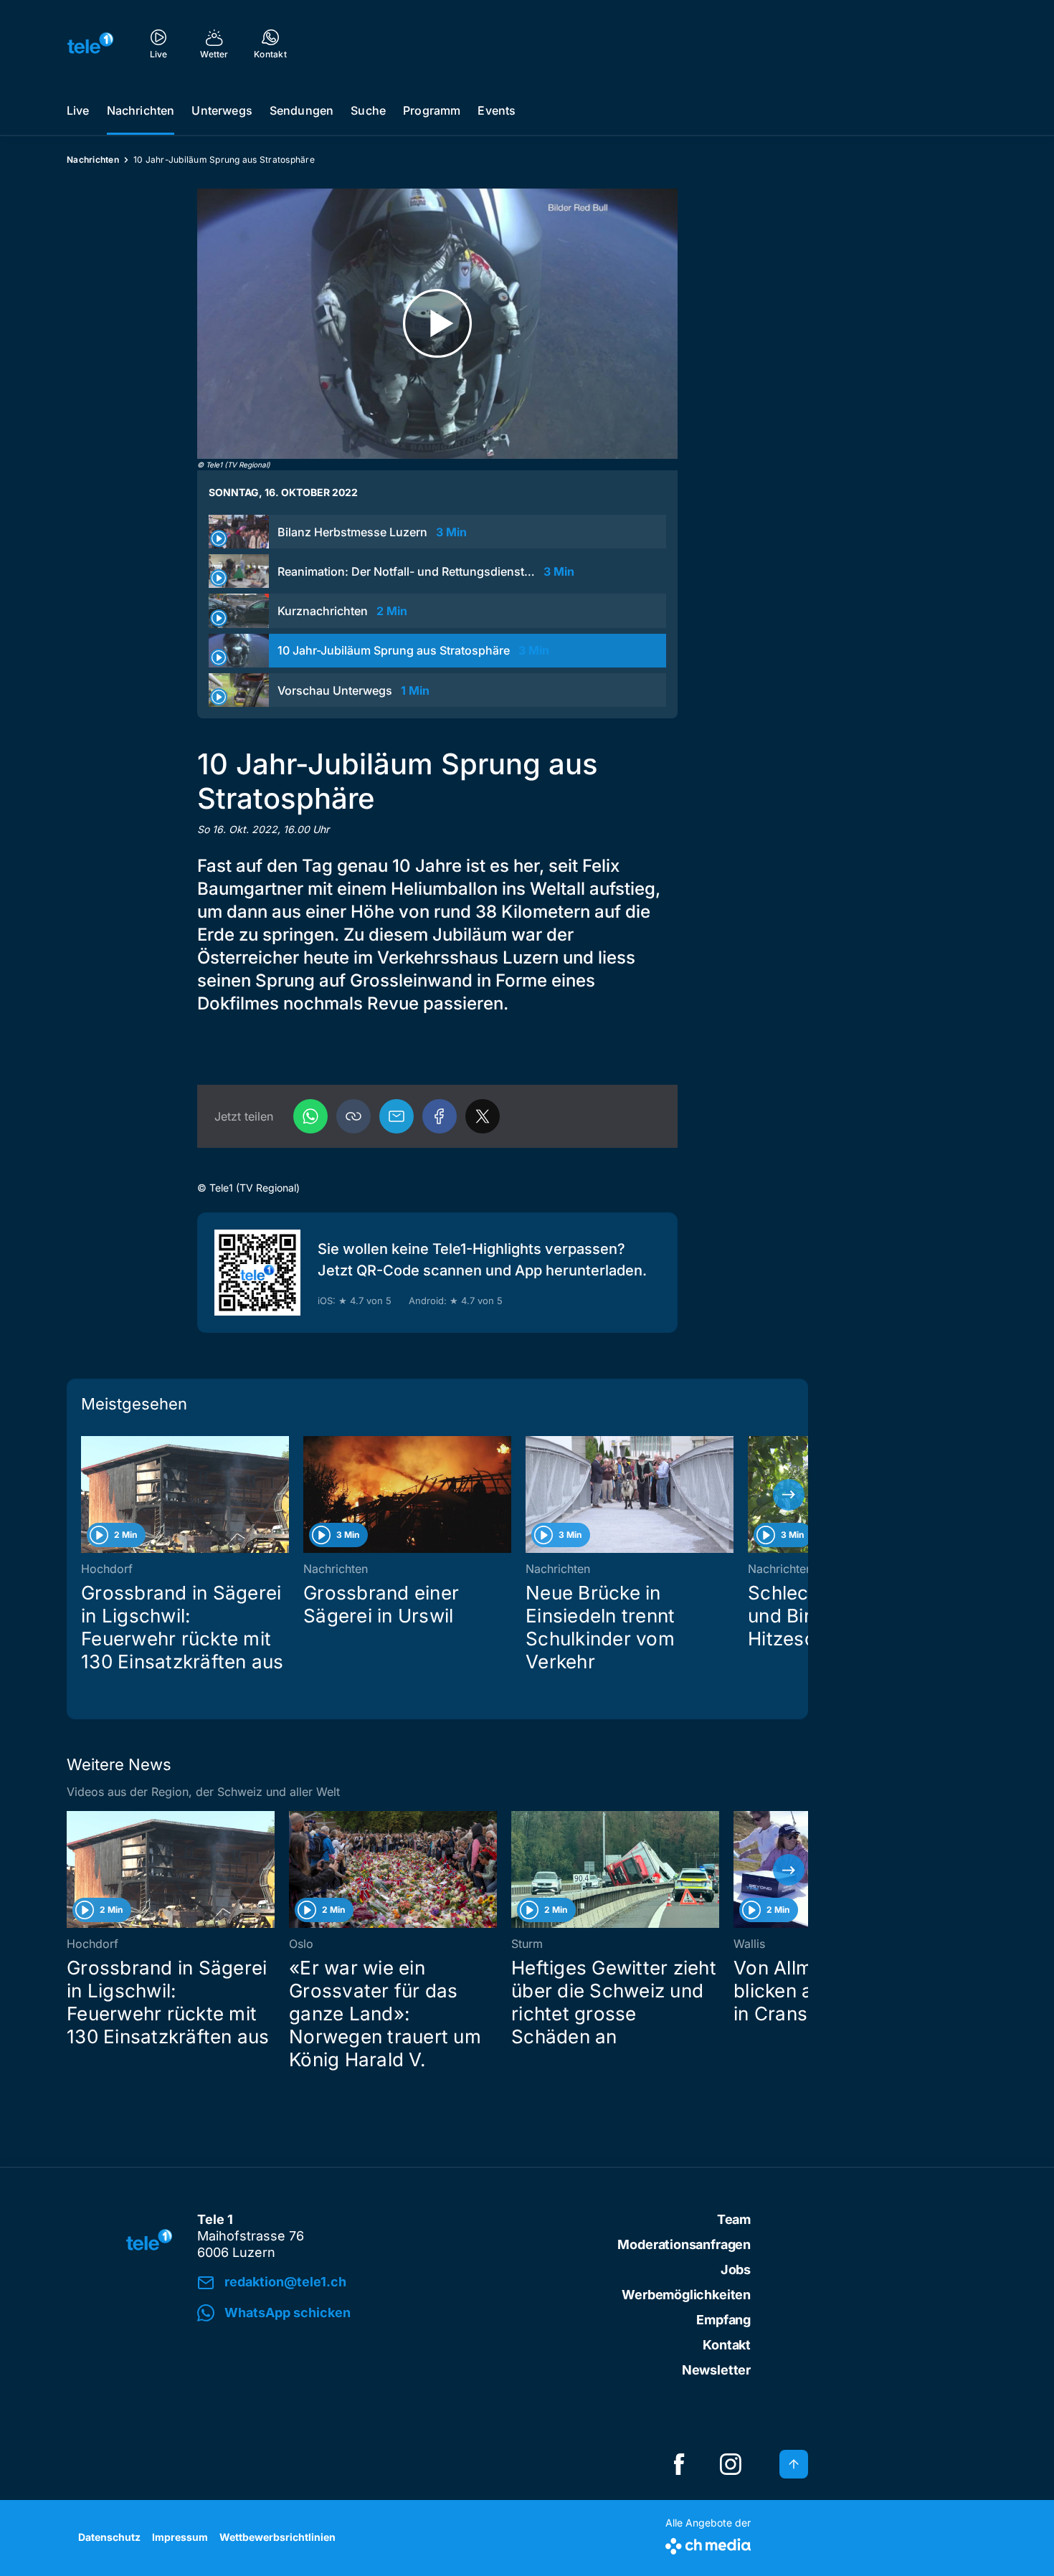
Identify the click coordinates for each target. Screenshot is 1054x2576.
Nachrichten (141, 110)
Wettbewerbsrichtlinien (277, 2537)
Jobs (736, 2270)
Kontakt (727, 2345)
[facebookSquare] (679, 2464)
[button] (353, 1116)
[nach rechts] (789, 1495)
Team (734, 2219)
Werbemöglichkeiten (686, 2295)
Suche (368, 110)
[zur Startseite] (90, 43)
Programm (432, 110)
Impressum (180, 2537)
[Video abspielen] (437, 324)
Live (78, 110)
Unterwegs (222, 110)
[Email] (397, 1116)
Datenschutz (109, 2537)
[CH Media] (708, 2543)
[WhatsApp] (310, 1116)
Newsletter (716, 2370)
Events (497, 110)
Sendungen (302, 110)
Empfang (723, 2320)
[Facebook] (440, 1116)
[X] (483, 1116)
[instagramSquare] (731, 2464)
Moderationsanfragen (684, 2244)
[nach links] (86, 1495)
